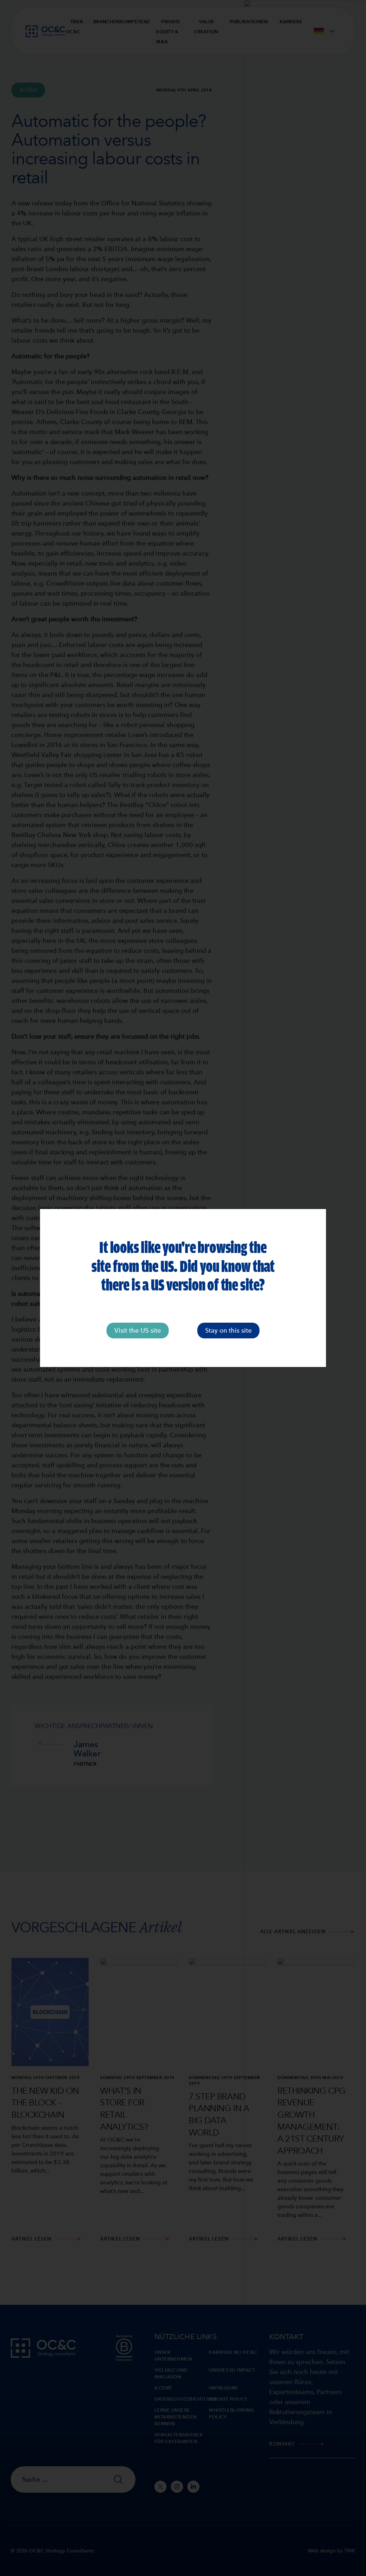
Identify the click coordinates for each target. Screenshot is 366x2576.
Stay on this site (228, 1330)
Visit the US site (138, 1330)
